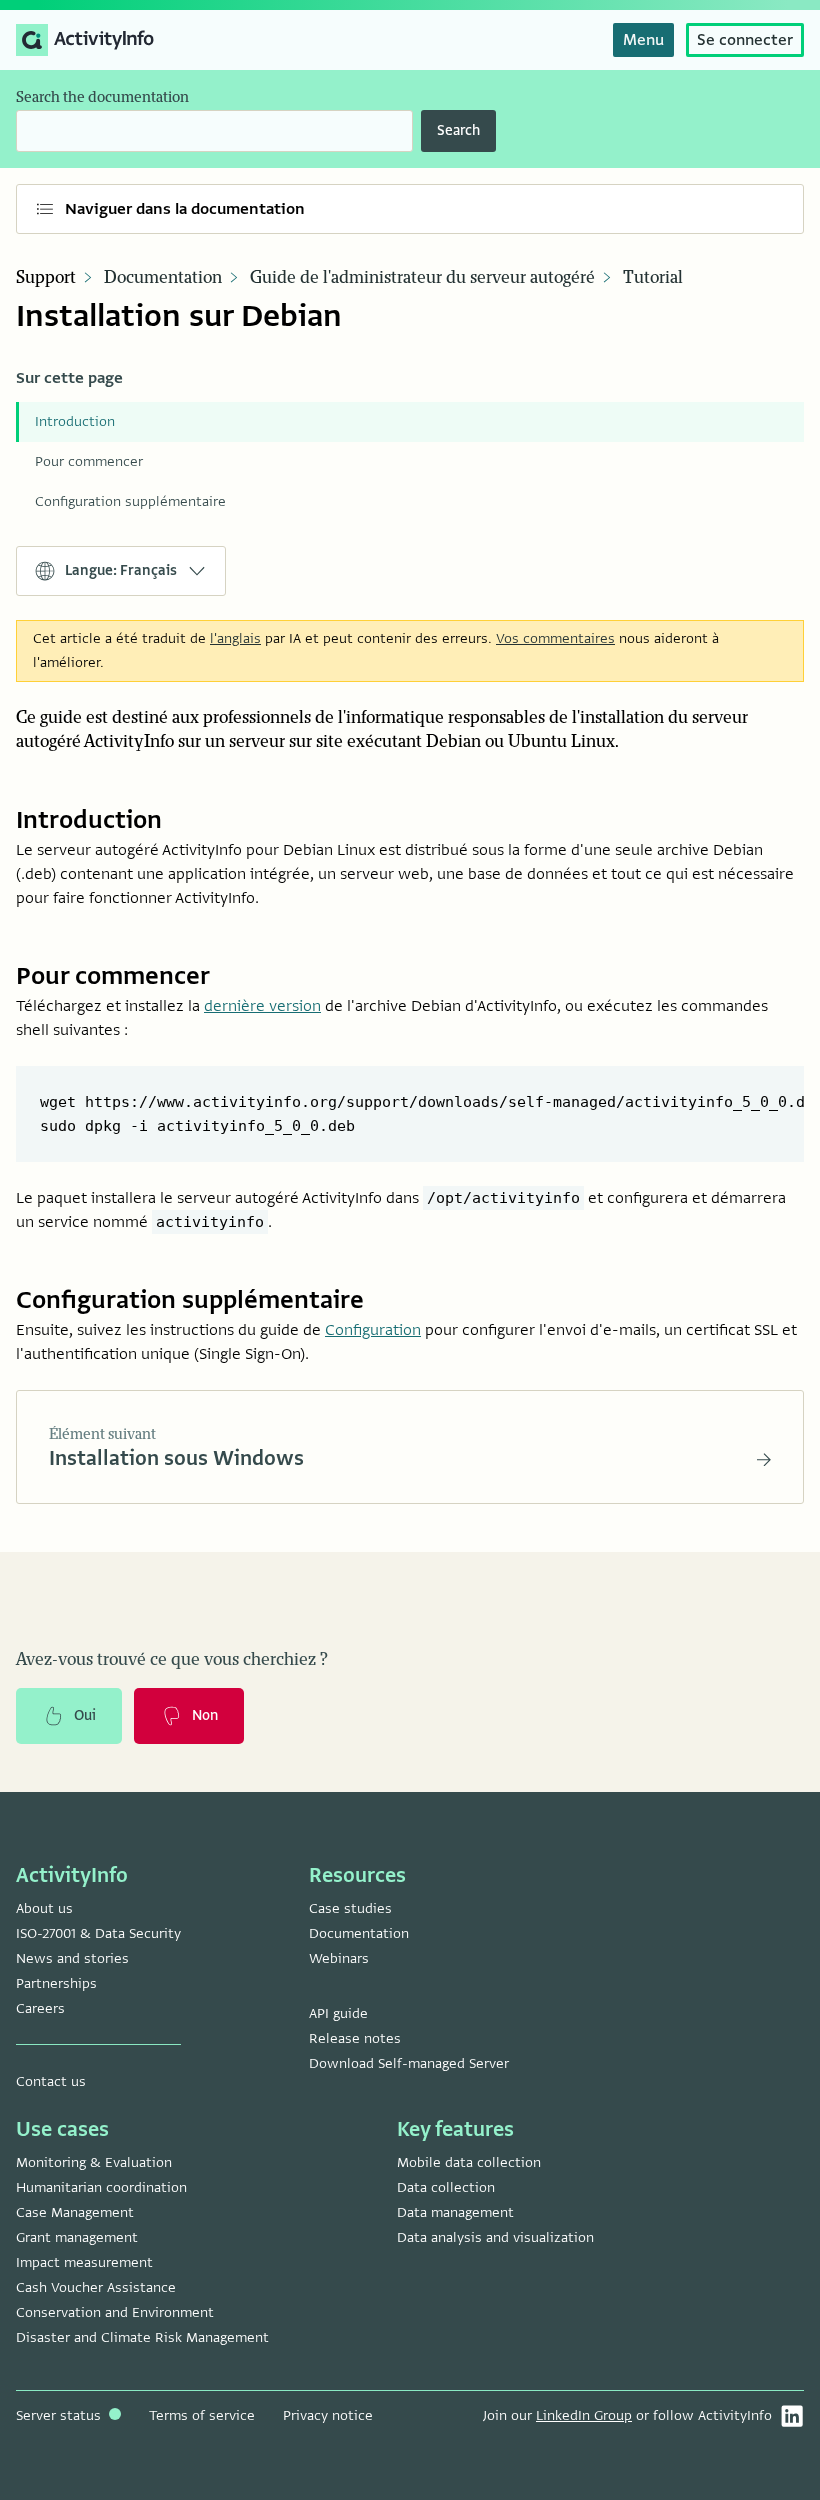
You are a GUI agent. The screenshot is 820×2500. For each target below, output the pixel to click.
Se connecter (745, 40)
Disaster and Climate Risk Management (142, 2337)
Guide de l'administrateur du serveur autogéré (422, 278)
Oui (85, 1715)
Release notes (355, 2038)
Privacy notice (328, 2415)
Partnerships (56, 1983)
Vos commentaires (555, 638)
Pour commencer (89, 461)
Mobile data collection (469, 2162)
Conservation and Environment (115, 2312)
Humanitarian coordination (101, 2187)
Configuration (373, 1330)
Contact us (51, 2081)
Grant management (77, 2237)
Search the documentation (102, 97)
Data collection (446, 2187)
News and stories (72, 1958)
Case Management (75, 2212)
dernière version (262, 1006)
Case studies (350, 1908)
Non (205, 1715)
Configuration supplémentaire (130, 501)
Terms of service (202, 2415)
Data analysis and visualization (495, 2237)
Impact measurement (84, 2262)
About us (44, 1908)
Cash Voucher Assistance (96, 2287)
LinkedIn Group (584, 2415)
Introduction (75, 421)
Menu (643, 40)
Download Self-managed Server (409, 2063)
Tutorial (653, 278)
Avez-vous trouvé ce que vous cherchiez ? (172, 1660)
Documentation (163, 278)
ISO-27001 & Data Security (98, 1933)
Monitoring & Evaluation (94, 2162)
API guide (338, 2013)
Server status (60, 2415)
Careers (40, 2008)
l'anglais (235, 638)
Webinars (339, 1958)
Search (458, 130)
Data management (455, 2212)
